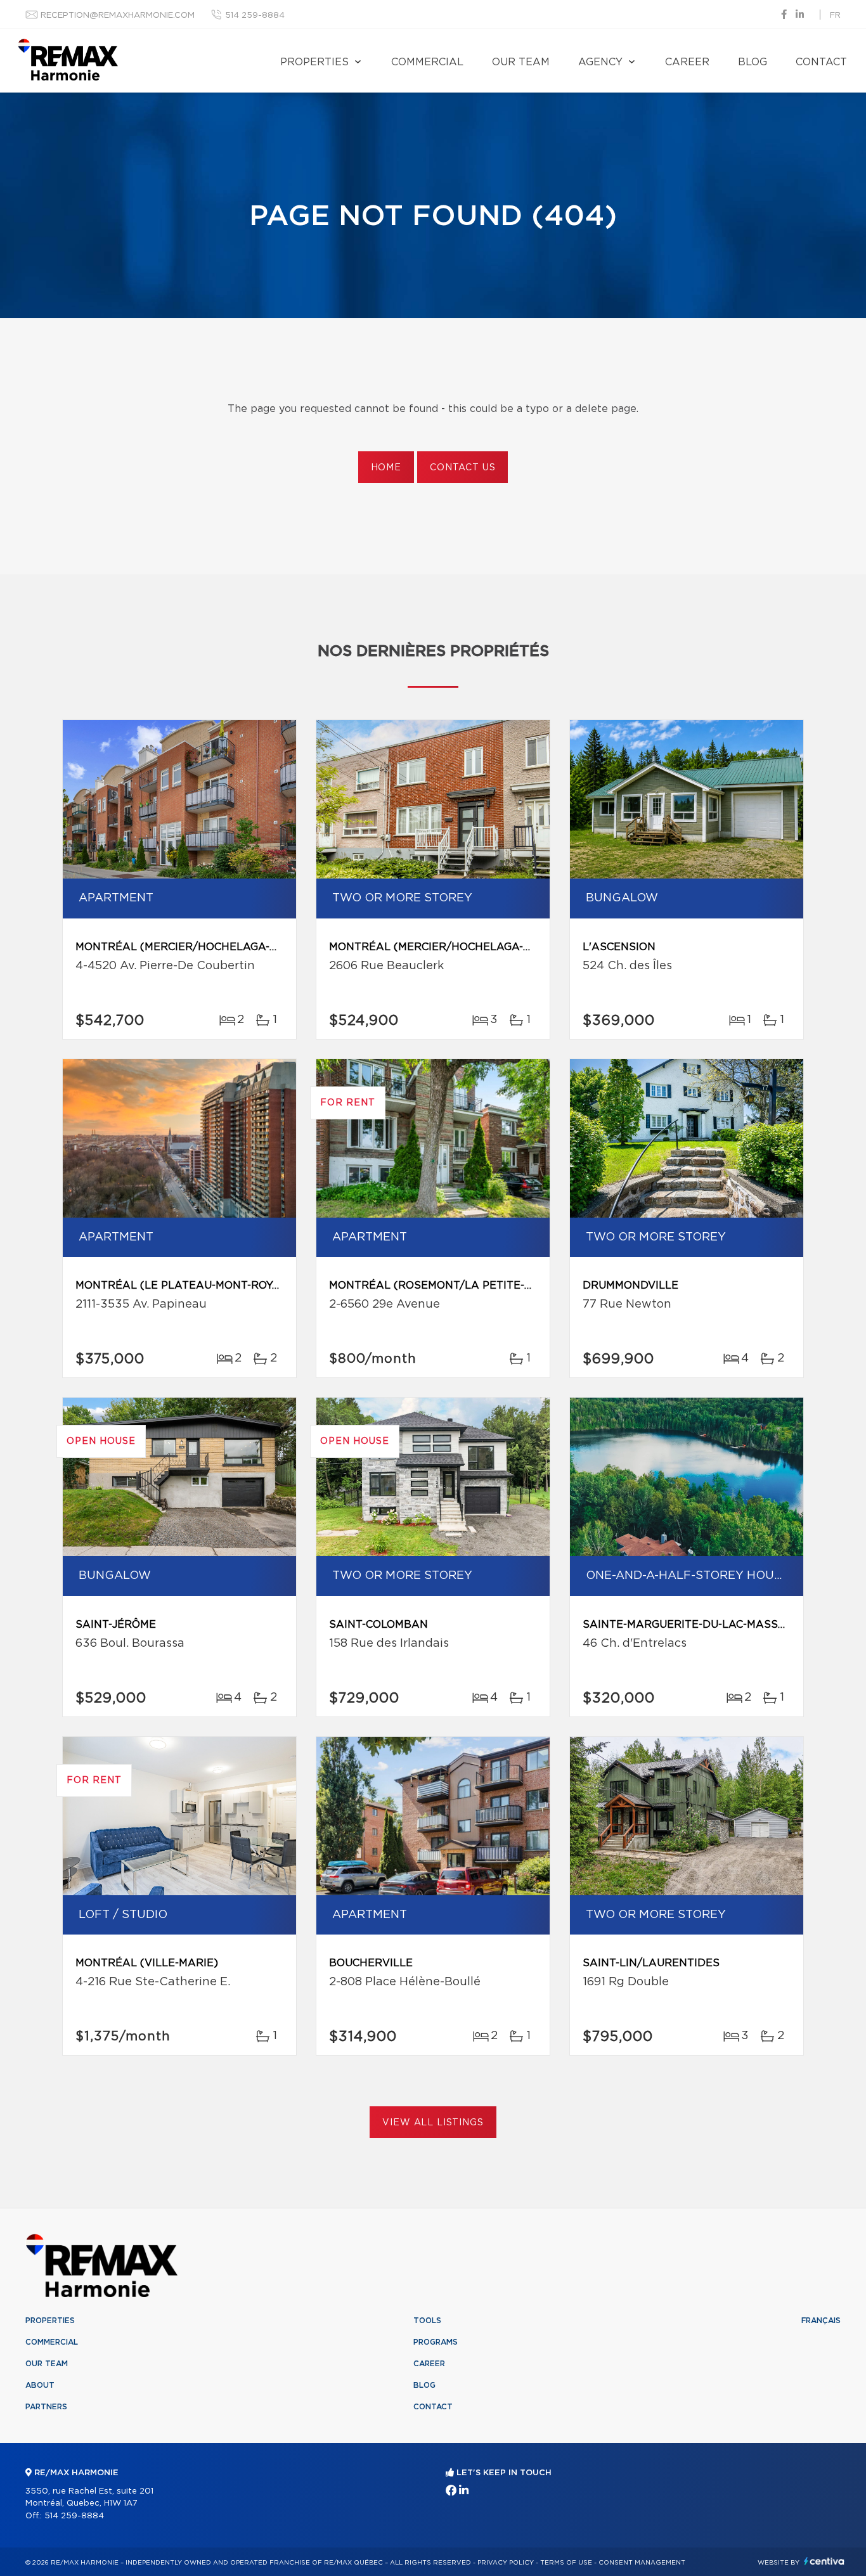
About (40, 2385)
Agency (600, 62)
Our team (521, 62)
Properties (314, 62)
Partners (46, 2407)
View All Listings (433, 2123)
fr (835, 16)
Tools (427, 2321)
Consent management (642, 2563)
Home (386, 468)
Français (821, 2321)
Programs (436, 2342)
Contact (821, 62)
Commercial (427, 62)
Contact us (462, 468)
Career (687, 62)
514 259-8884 (255, 16)
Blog (753, 62)
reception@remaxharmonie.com (118, 16)
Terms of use (566, 2563)
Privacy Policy (506, 2563)
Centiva (824, 2561)
